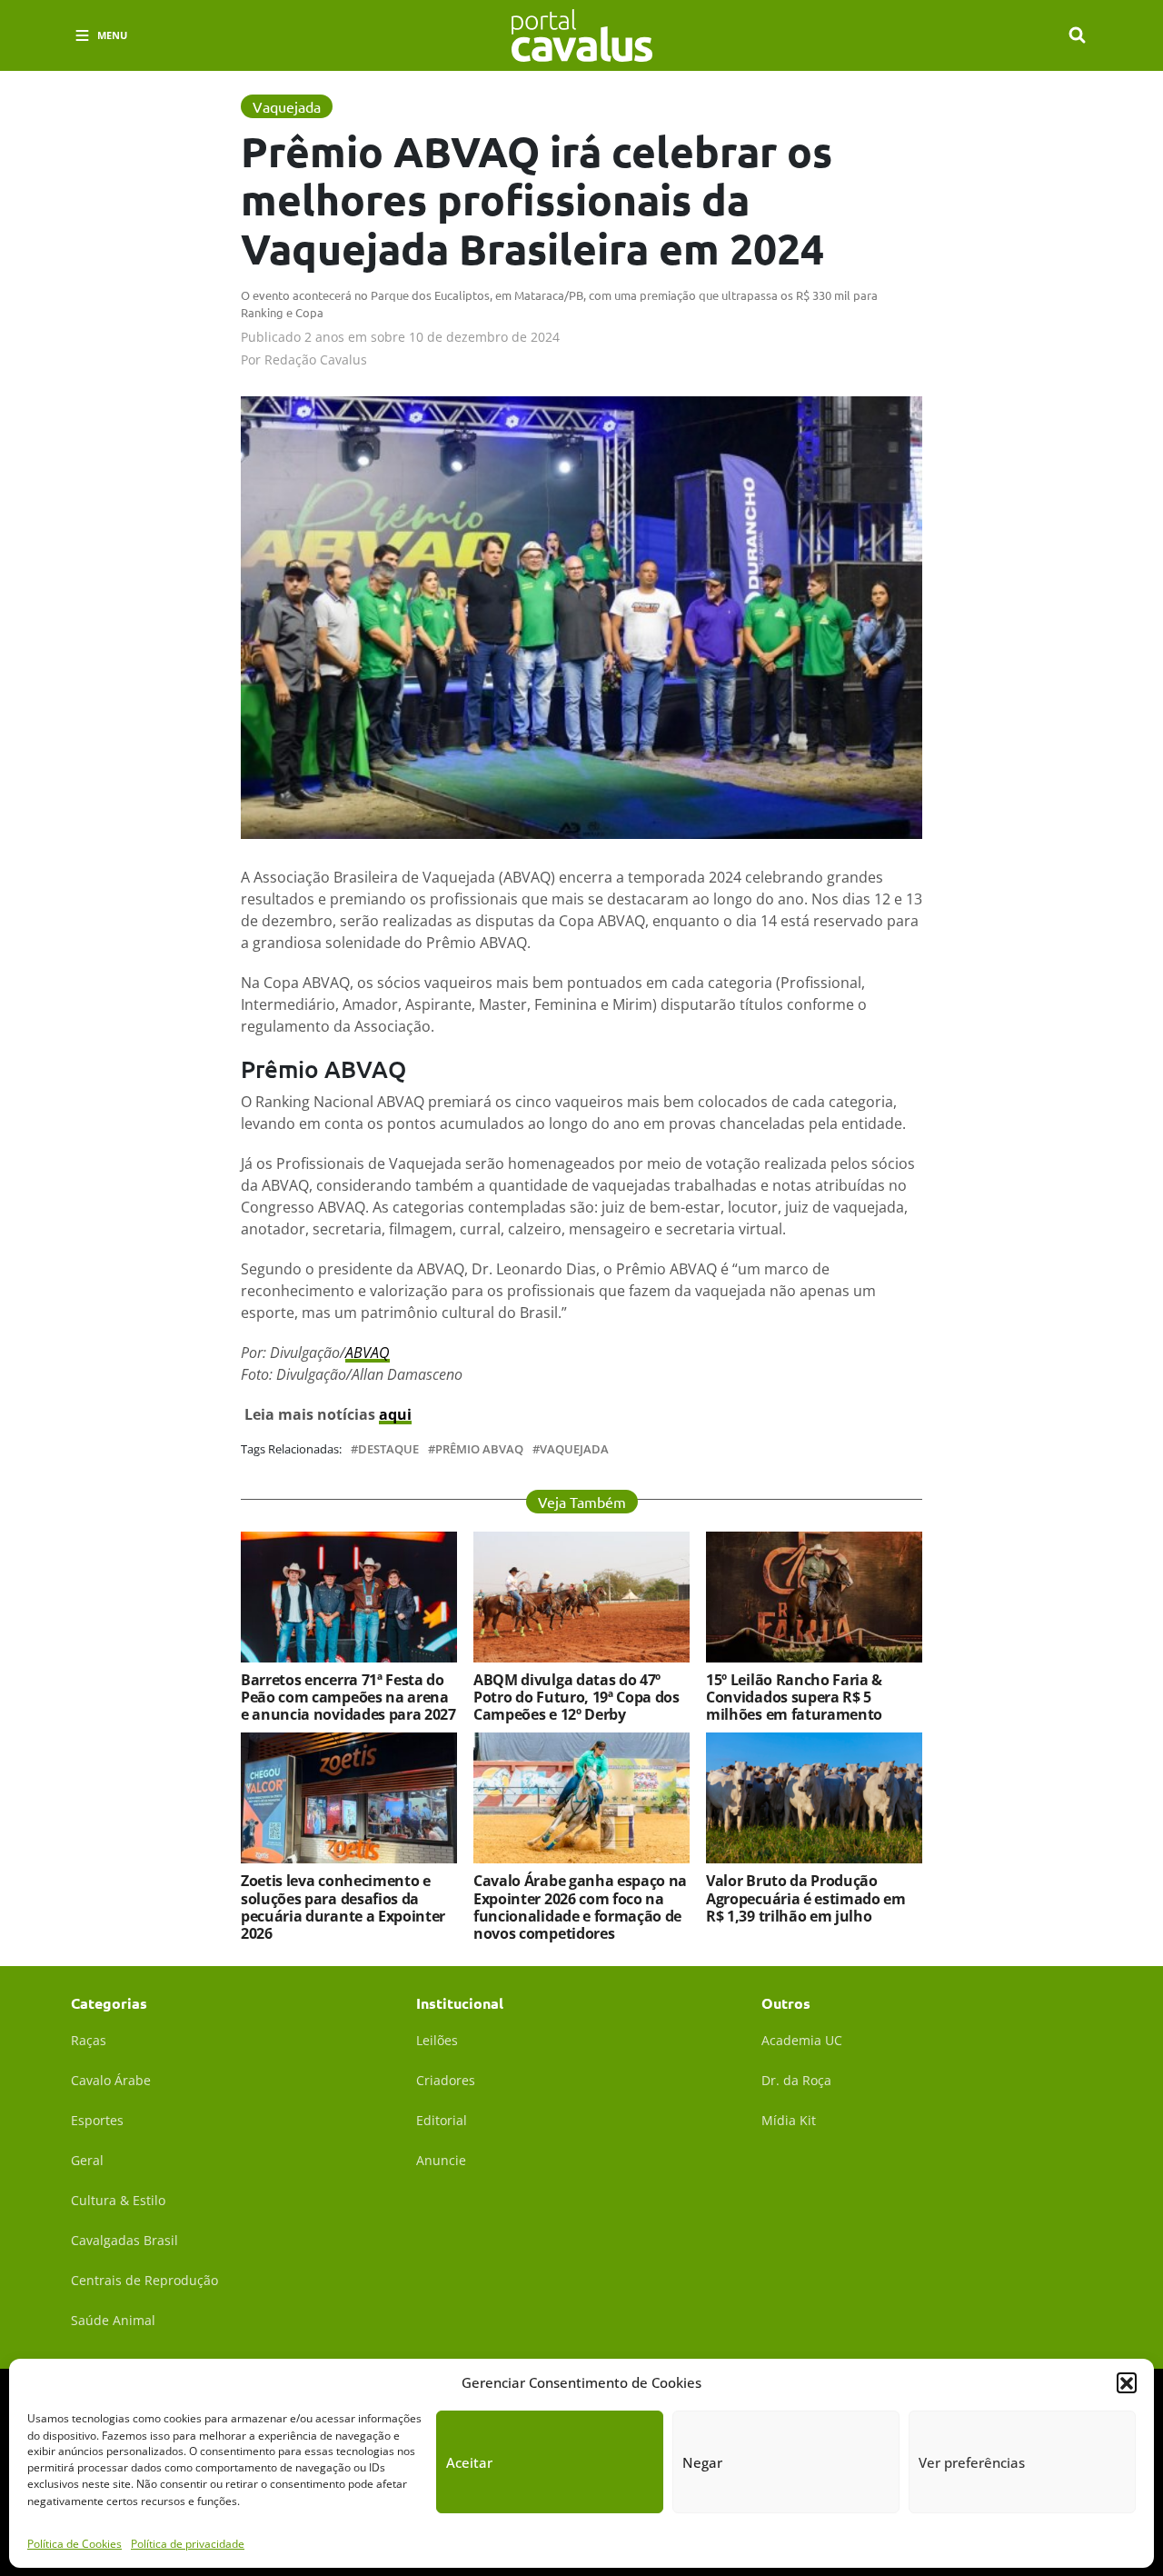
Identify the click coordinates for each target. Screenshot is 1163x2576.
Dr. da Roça (796, 2080)
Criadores (446, 2080)
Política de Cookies (75, 2544)
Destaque (388, 1449)
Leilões (437, 2040)
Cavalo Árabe (111, 2080)
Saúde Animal (113, 2320)
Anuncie (441, 2160)
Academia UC (802, 2040)
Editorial (442, 2120)
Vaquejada (574, 1449)
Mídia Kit (789, 2120)
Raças (89, 2040)
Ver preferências (972, 2462)
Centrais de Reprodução (144, 2280)
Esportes (97, 2120)
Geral (87, 2160)
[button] (1127, 2382)
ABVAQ (368, 1353)
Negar (702, 2462)
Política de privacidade (188, 2544)
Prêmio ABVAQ (479, 1449)
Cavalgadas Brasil (124, 2240)
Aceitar (469, 2462)
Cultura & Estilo (118, 2200)
